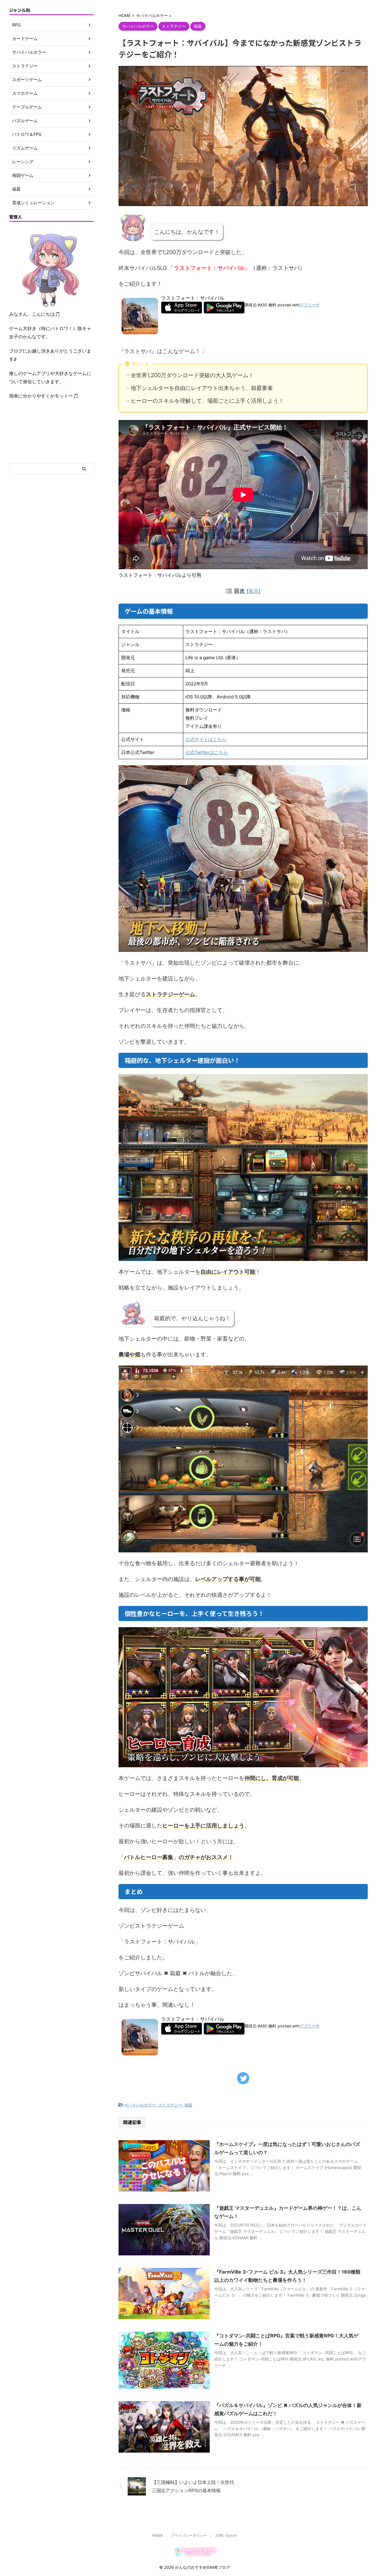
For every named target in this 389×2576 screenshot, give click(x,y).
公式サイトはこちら (206, 739)
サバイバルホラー (140, 2105)
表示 (253, 591)
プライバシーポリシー (189, 2535)
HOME (157, 2535)
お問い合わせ (226, 2535)
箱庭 (188, 2105)
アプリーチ (310, 305)
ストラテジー (170, 2105)
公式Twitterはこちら (207, 752)
